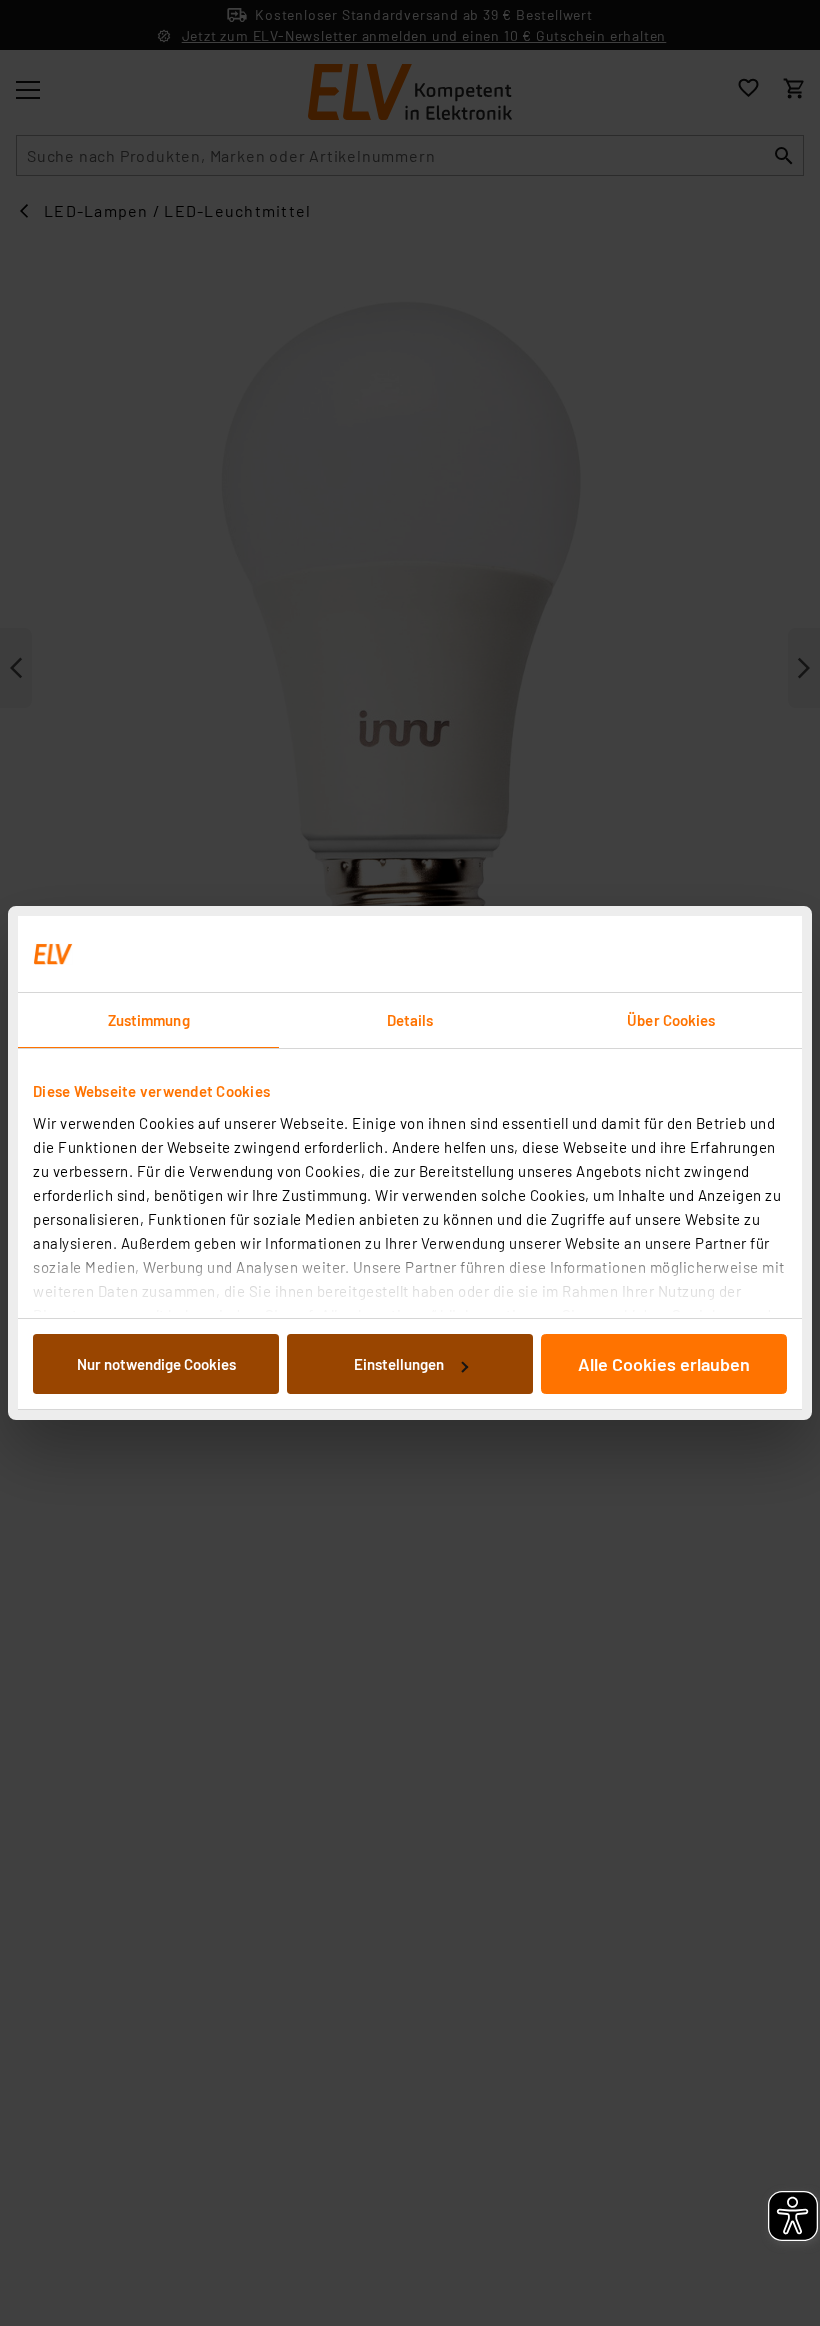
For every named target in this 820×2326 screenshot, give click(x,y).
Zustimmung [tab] (149, 1020)
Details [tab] (410, 1020)
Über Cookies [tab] (671, 1020)
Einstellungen (399, 1364)
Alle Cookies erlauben (664, 1364)
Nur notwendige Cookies (156, 1364)
